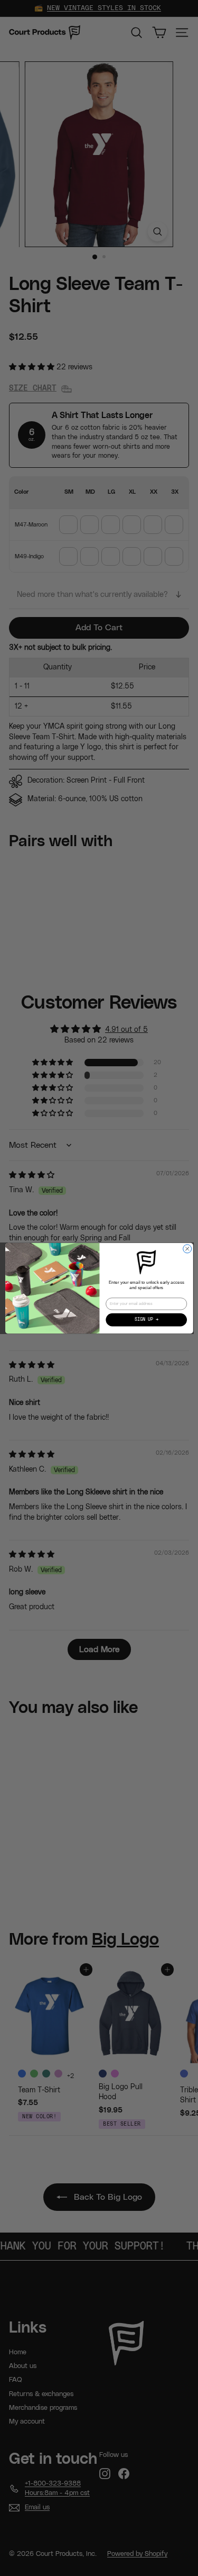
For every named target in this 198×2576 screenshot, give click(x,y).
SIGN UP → (146, 1320)
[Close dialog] (187, 1249)
